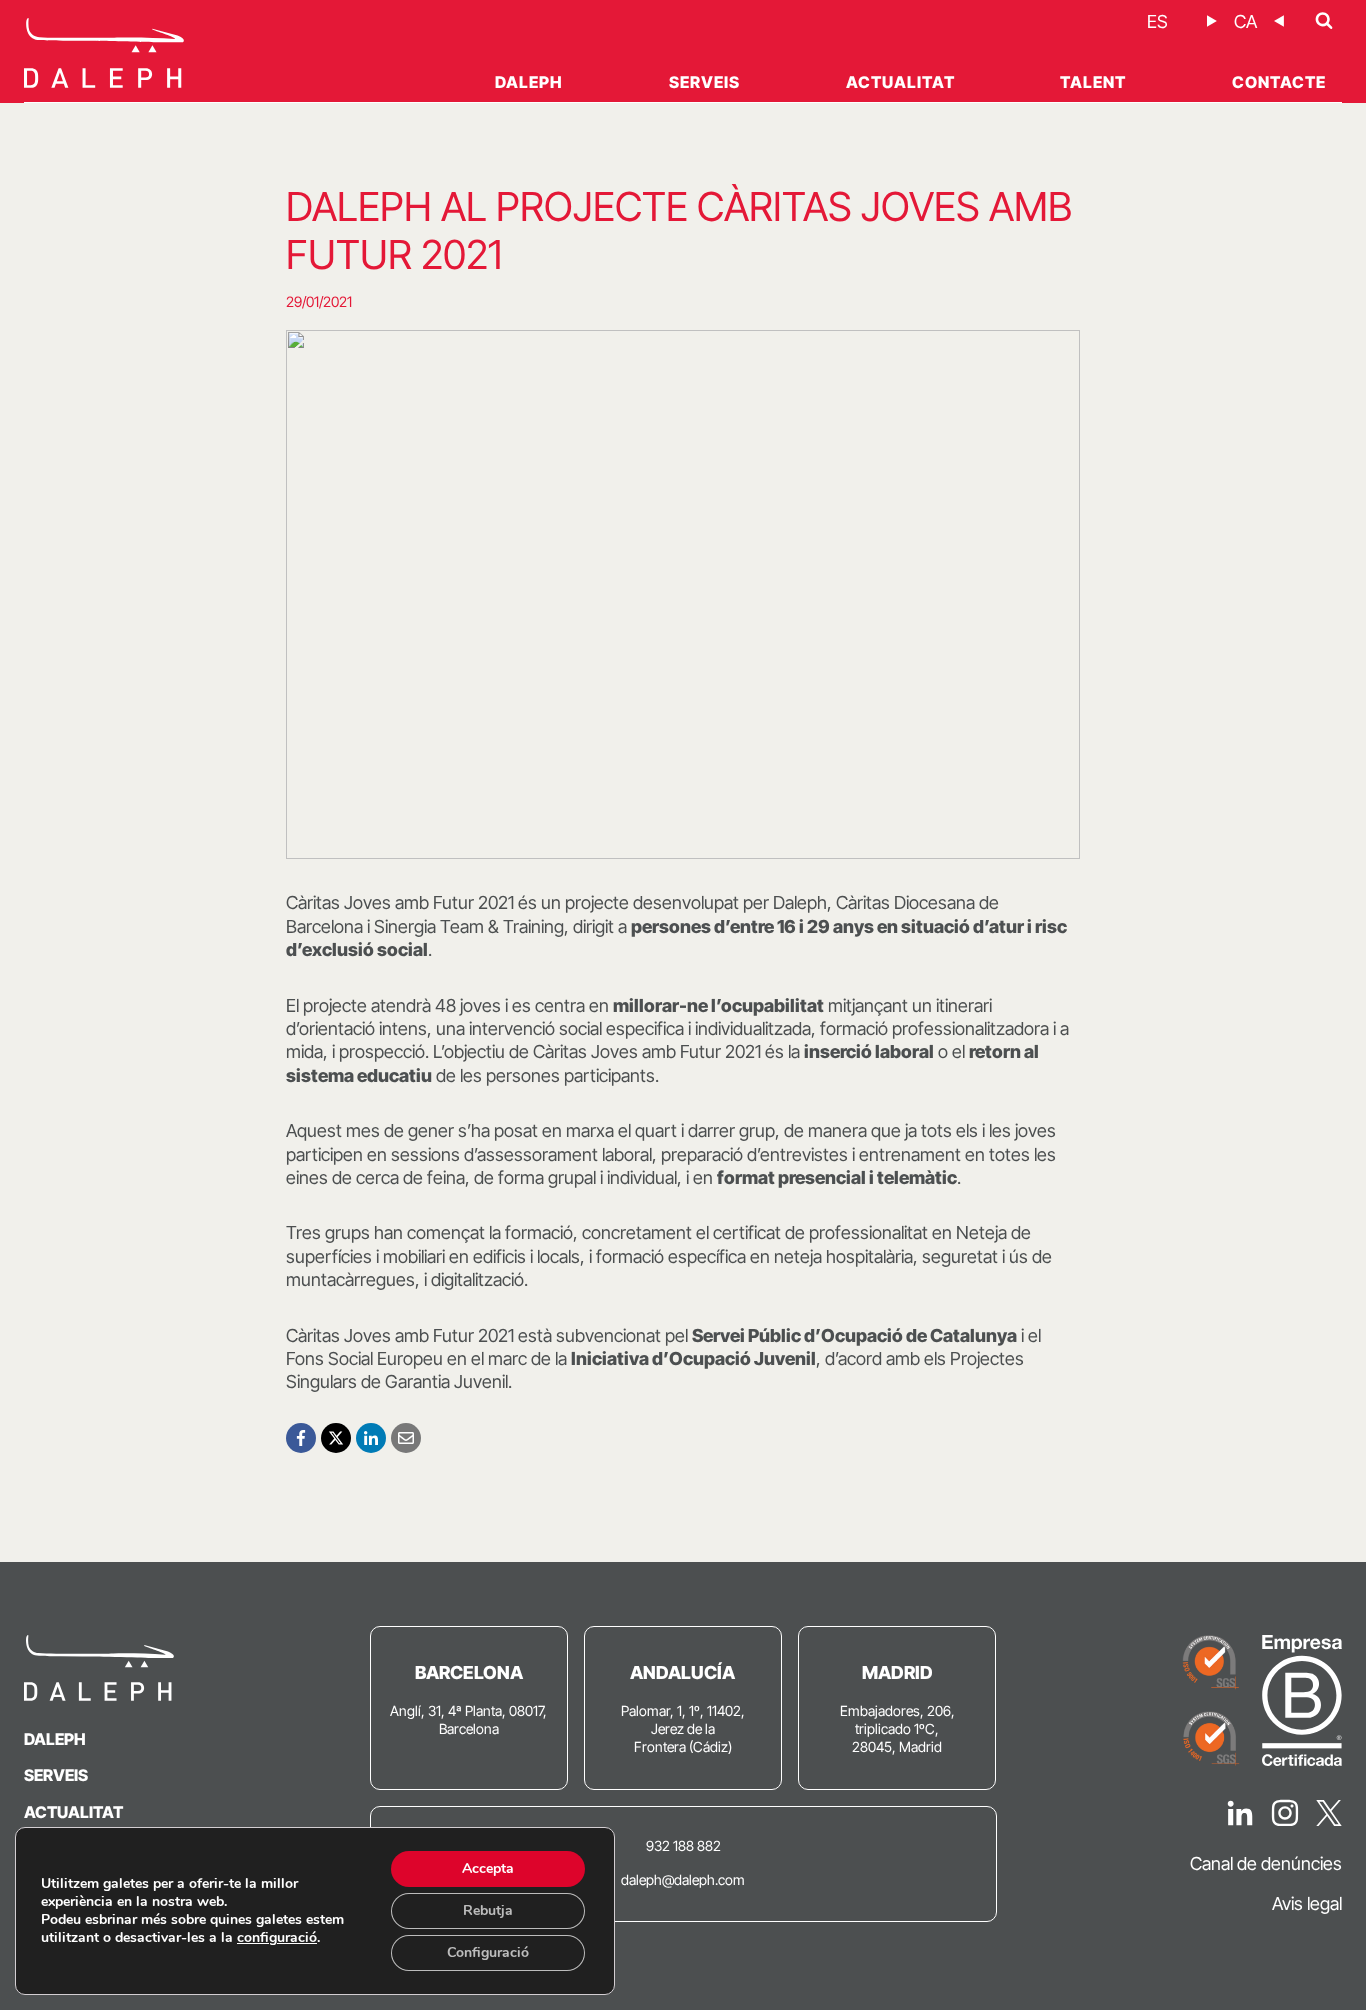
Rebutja (488, 1910)
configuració (277, 1938)
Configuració (488, 1952)
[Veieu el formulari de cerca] (1324, 21)
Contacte (1279, 82)
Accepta (488, 1868)
